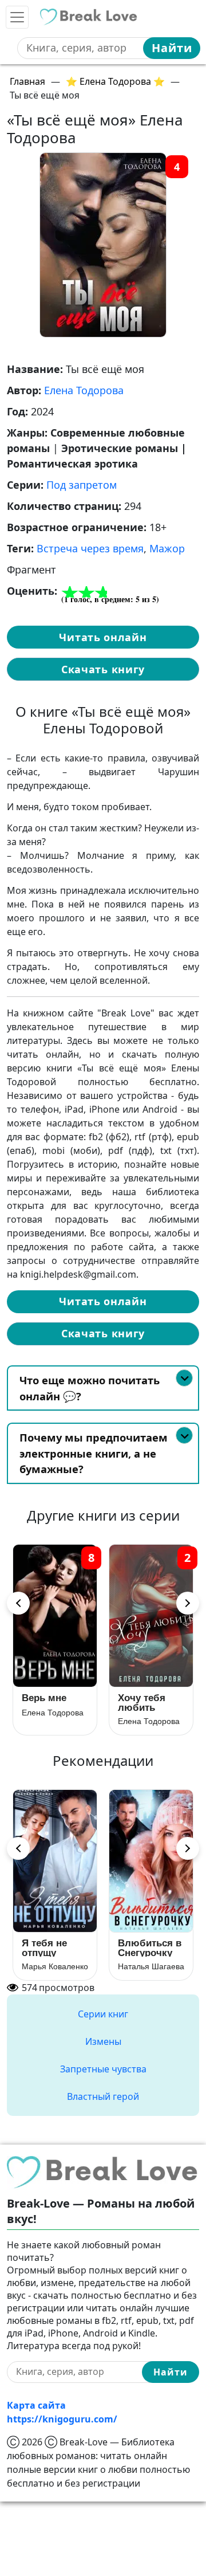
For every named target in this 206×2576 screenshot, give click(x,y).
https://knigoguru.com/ (62, 2419)
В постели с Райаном (146, 1948)
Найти (172, 48)
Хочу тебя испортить (143, 1703)
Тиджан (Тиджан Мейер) (151, 1966)
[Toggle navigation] (17, 17)
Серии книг (103, 2014)
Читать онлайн (103, 637)
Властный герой (103, 2096)
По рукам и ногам (48, 1948)
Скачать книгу (103, 669)
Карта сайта (36, 2405)
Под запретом (82, 485)
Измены (103, 2041)
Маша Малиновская (55, 1966)
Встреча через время (90, 548)
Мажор (167, 548)
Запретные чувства (103, 2069)
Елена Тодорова (84, 390)
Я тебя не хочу (45, 1703)
